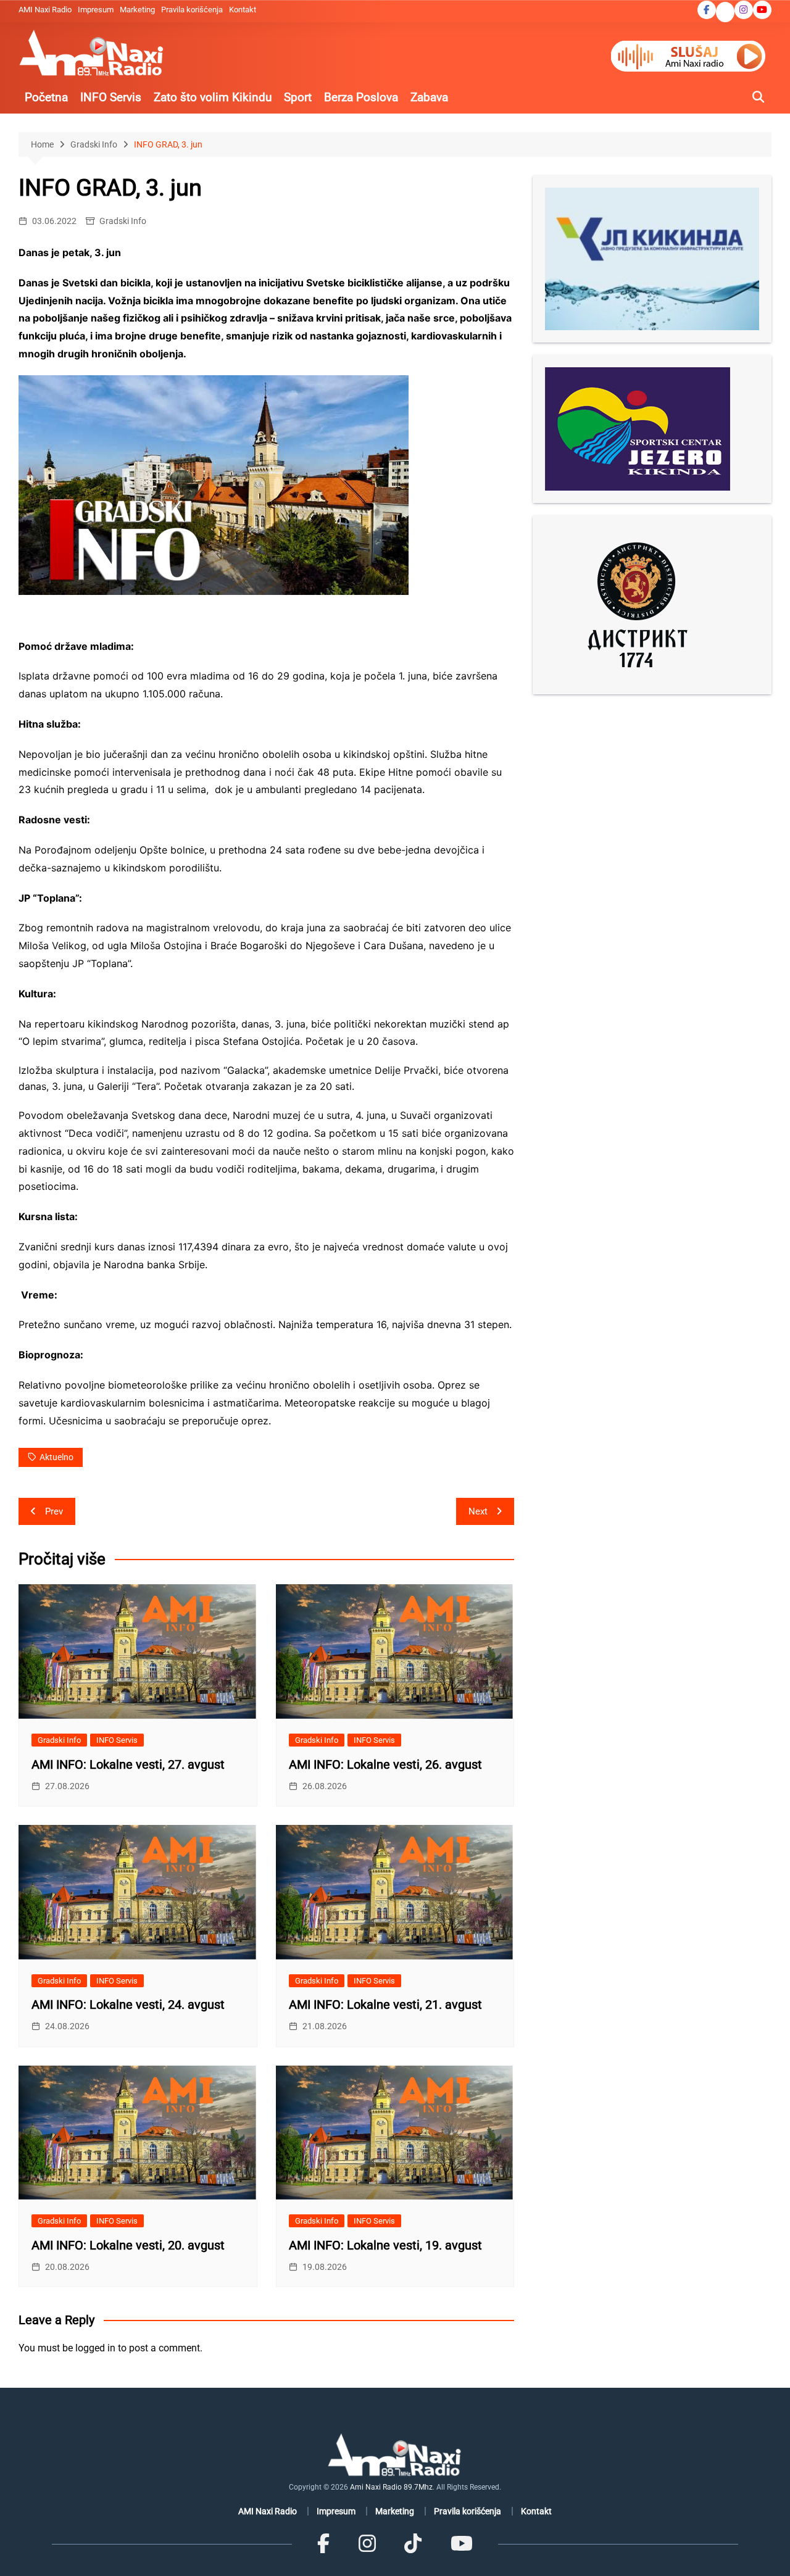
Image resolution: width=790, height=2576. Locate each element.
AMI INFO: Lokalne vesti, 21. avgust (385, 2005)
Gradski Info (123, 221)
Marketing (137, 10)
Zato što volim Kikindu (213, 97)
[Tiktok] (413, 2544)
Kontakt (243, 10)
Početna (46, 97)
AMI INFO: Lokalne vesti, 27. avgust (128, 1764)
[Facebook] (323, 2544)
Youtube (762, 10)
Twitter (725, 13)
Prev (54, 1511)
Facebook (707, 10)
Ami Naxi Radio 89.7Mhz (391, 2487)
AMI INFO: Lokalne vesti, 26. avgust (385, 1764)
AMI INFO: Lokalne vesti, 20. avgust (128, 2245)
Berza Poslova (361, 97)
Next (478, 1511)
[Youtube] (461, 2544)
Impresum (96, 10)
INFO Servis (111, 97)
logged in (95, 2348)
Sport (298, 97)
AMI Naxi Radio (45, 10)
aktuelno (56, 1457)
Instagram (744, 10)
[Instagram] (367, 2544)
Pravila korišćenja (192, 10)
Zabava (429, 97)
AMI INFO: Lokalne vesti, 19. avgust (385, 2245)
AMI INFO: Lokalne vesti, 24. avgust (128, 2005)
